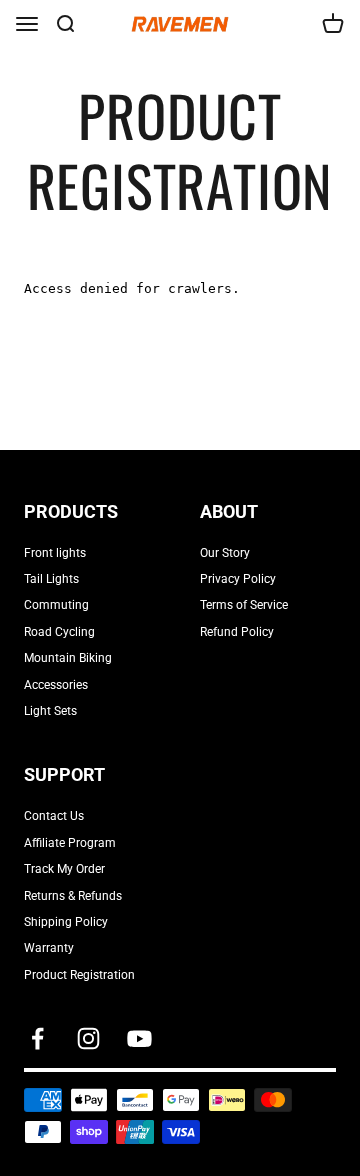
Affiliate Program (70, 843)
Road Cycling (59, 632)
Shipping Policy (66, 922)
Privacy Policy (238, 579)
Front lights (55, 553)
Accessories (56, 685)
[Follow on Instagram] (88, 1038)
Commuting (56, 605)
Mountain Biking (68, 658)
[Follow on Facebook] (37, 1038)
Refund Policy (237, 632)
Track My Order (64, 869)
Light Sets (50, 711)
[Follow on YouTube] (139, 1038)
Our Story (225, 553)
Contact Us (54, 816)
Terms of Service (244, 605)
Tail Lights (51, 579)
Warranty (49, 948)
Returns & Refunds (73, 896)
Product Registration (79, 975)
